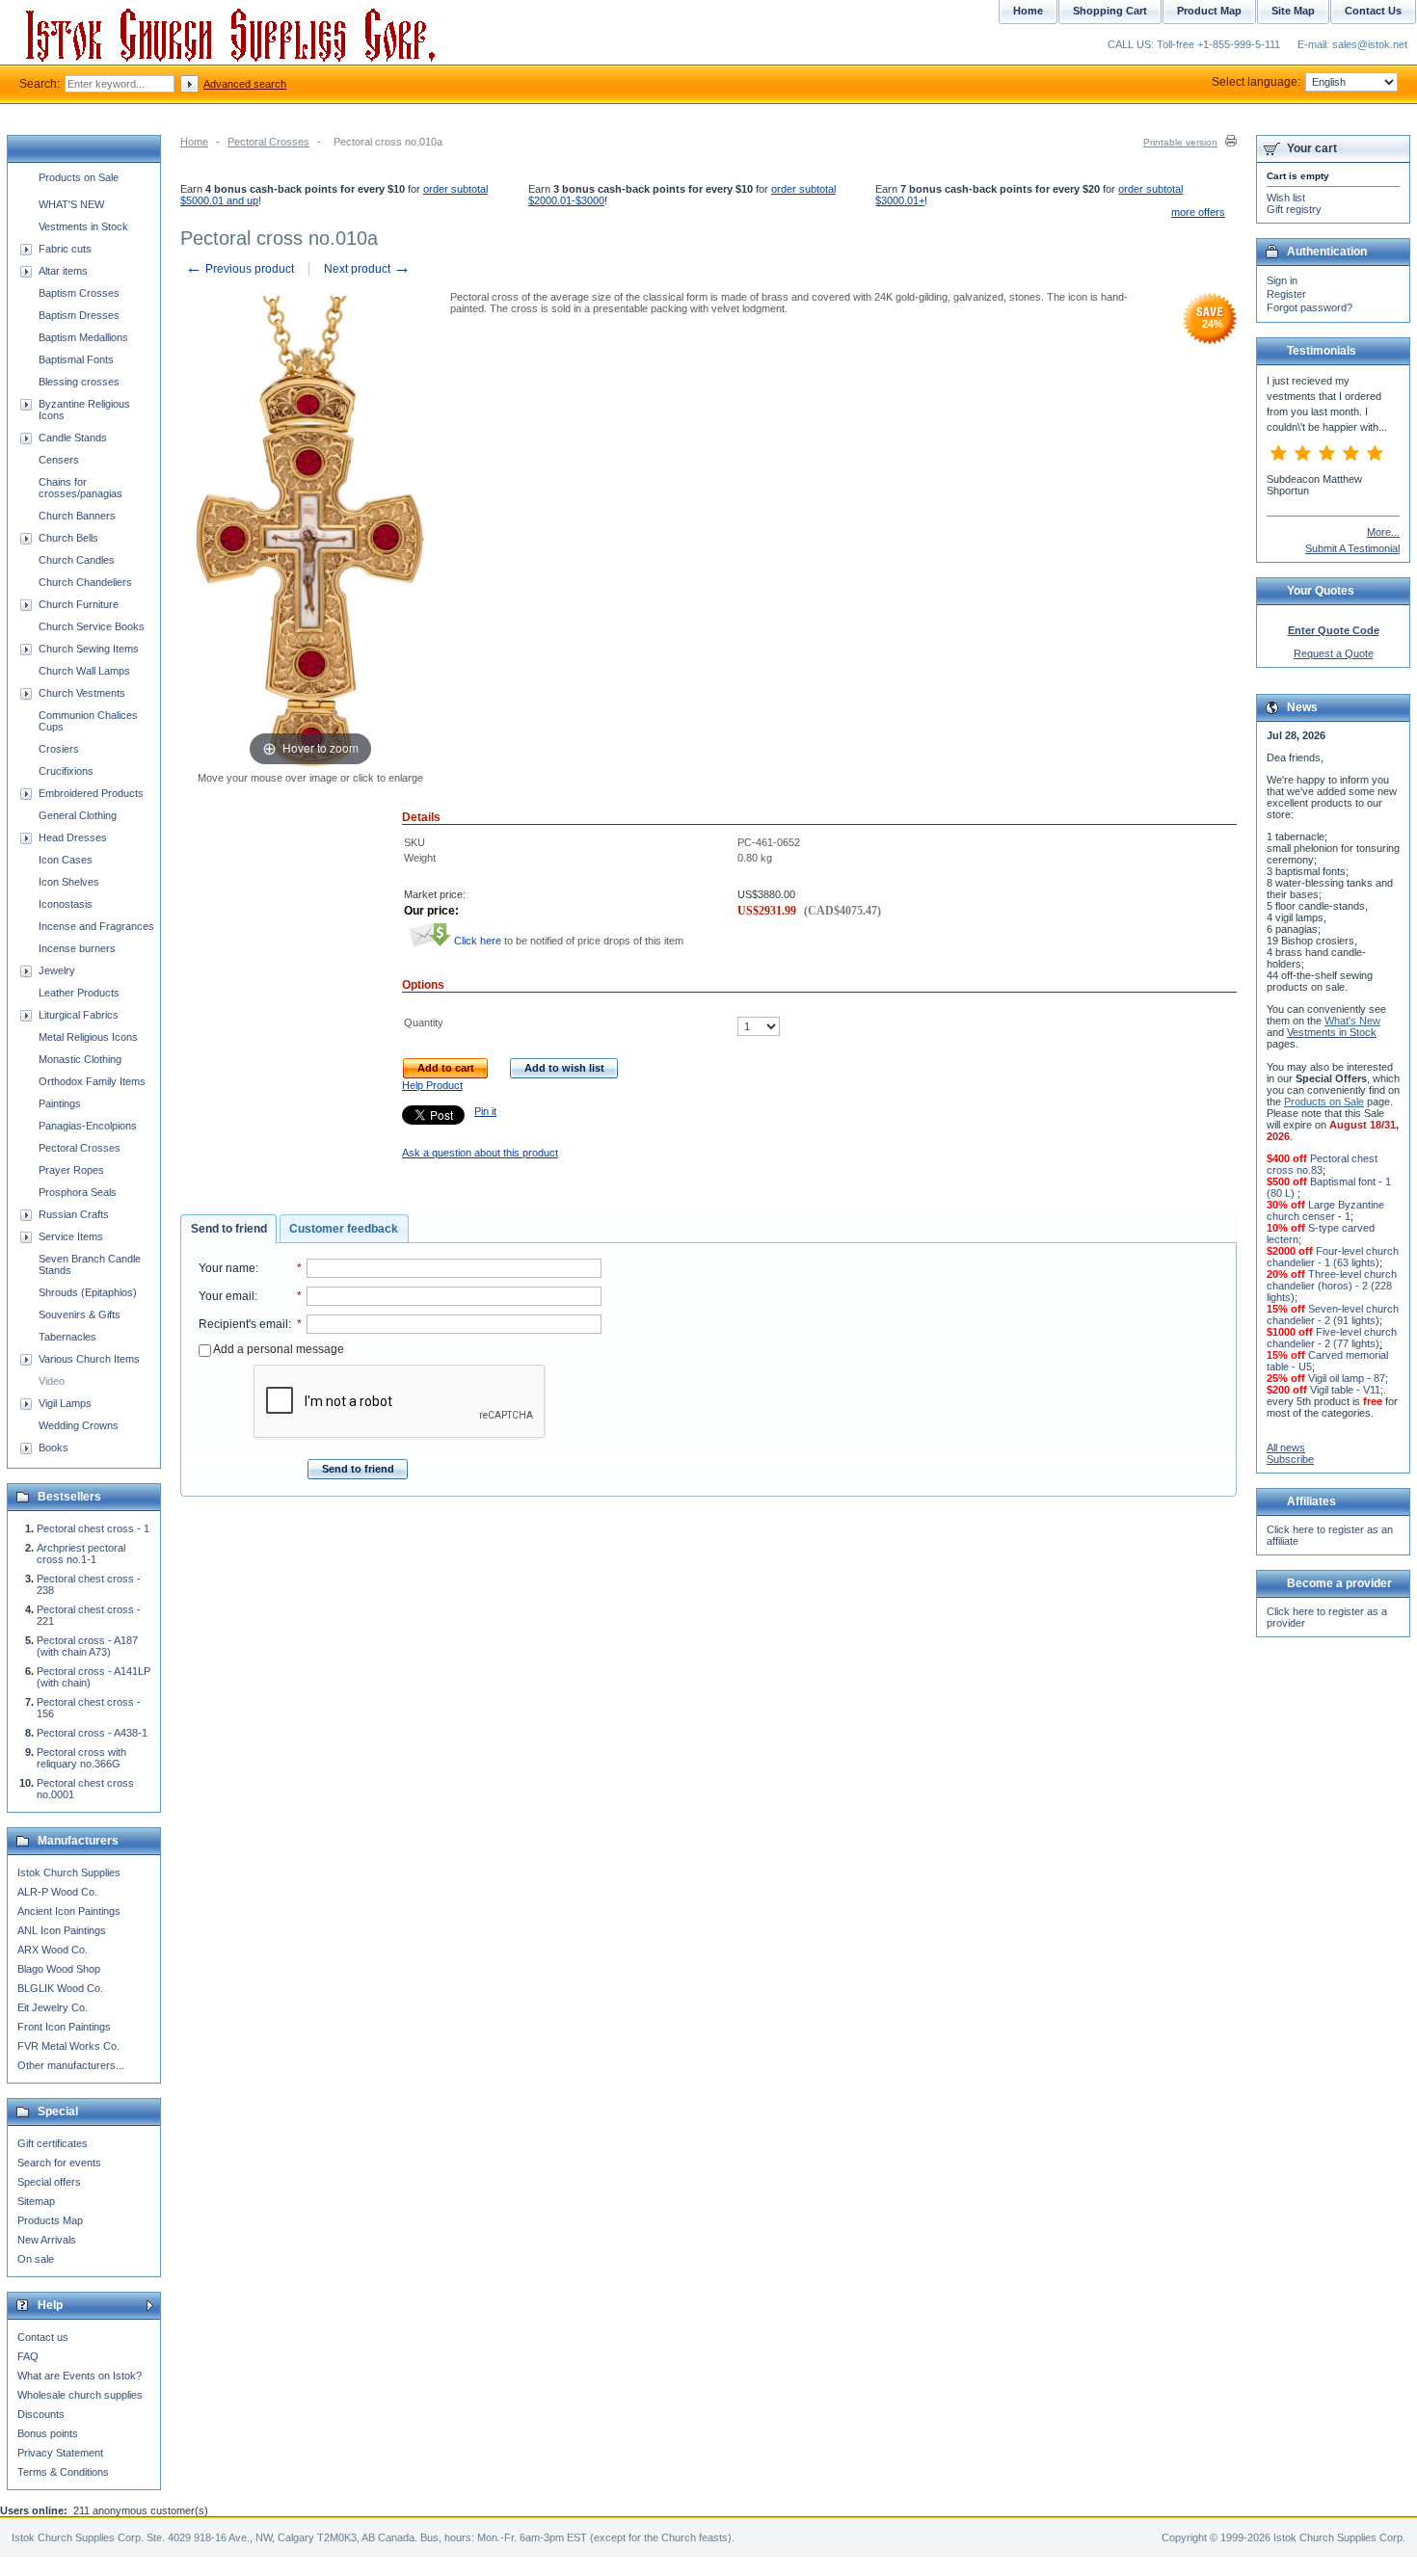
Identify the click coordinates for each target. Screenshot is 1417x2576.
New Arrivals (47, 2240)
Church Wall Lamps (84, 671)
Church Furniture (79, 604)
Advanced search (245, 84)
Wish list (1286, 198)
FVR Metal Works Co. (68, 2046)
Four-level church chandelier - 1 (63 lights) (1333, 1257)
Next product (367, 269)
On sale (36, 2259)
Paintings (60, 1103)
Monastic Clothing (80, 1059)
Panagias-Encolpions (88, 1126)
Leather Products (79, 993)
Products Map (50, 2220)
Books (53, 1447)
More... (1383, 532)
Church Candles (77, 560)
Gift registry (1294, 209)
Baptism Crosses (79, 293)
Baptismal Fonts (76, 359)
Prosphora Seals (78, 1192)
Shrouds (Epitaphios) (88, 1292)
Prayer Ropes (71, 1170)
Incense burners (77, 948)
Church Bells (68, 538)
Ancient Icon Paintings (69, 1911)
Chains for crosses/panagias (80, 488)
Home (194, 142)
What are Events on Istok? (80, 2376)
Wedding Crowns (79, 1425)
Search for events (59, 2163)
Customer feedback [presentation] (344, 1229)
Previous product (240, 269)
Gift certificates (53, 2143)
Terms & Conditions (63, 2472)
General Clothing (78, 815)
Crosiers (59, 749)
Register (1286, 294)
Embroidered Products (91, 793)
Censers (59, 460)
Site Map (1293, 11)
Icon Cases (66, 860)
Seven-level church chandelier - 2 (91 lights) (1333, 1315)
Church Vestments (82, 693)
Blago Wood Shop (59, 1969)
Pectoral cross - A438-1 (92, 1733)
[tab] (228, 1229)
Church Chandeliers (85, 582)
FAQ (28, 2356)
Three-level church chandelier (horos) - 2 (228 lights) (1332, 1286)
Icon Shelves (69, 882)
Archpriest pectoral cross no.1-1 (81, 1554)
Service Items (71, 1236)
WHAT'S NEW (71, 204)
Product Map (1209, 11)
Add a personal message (278, 1349)
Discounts (41, 2414)
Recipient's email (243, 1324)
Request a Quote (1334, 653)
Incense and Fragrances (96, 926)
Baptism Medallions (83, 337)
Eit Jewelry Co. (53, 2007)
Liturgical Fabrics (79, 1015)
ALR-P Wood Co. (57, 1892)
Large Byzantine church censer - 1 (1325, 1210)
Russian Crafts (74, 1214)
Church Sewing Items (89, 649)
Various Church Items (89, 1359)
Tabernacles (67, 1337)
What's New (1352, 1021)
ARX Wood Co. (53, 1950)
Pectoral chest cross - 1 (93, 1528)
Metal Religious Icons (88, 1037)
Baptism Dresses (79, 315)
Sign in (1282, 280)
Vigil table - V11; (1347, 1390)
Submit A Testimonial (1352, 548)
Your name (227, 1268)
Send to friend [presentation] (229, 1229)
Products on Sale (79, 177)
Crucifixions (66, 771)
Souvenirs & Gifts (80, 1315)
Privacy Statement (60, 2453)
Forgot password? (1310, 307)
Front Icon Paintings (64, 2027)
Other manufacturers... (71, 2065)
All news (1286, 1447)
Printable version (1180, 142)
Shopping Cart (1110, 11)
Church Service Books (92, 626)
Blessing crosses (79, 382)
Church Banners (77, 516)
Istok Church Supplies (69, 1872)
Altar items (63, 271)
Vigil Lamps (65, 1403)
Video (52, 1381)
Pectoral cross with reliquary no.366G (81, 1758)
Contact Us (1373, 11)
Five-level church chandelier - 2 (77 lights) (1332, 1338)
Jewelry (57, 970)
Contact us (43, 2337)
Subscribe (1290, 1459)
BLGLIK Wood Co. (60, 1988)
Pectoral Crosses (268, 142)
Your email (227, 1296)
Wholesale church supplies (80, 2395)
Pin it (485, 1111)
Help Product (432, 1085)
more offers (1198, 212)
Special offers (49, 2182)
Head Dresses (73, 837)
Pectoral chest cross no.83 (1322, 1164)
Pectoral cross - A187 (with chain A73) (87, 1646)
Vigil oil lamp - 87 (1347, 1378)
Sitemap (36, 2201)
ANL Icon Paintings (62, 1930)
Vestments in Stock (83, 226)
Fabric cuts (65, 249)
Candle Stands (73, 438)
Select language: (1256, 82)
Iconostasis (66, 904)
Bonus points (48, 2433)
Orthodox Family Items (92, 1081)
